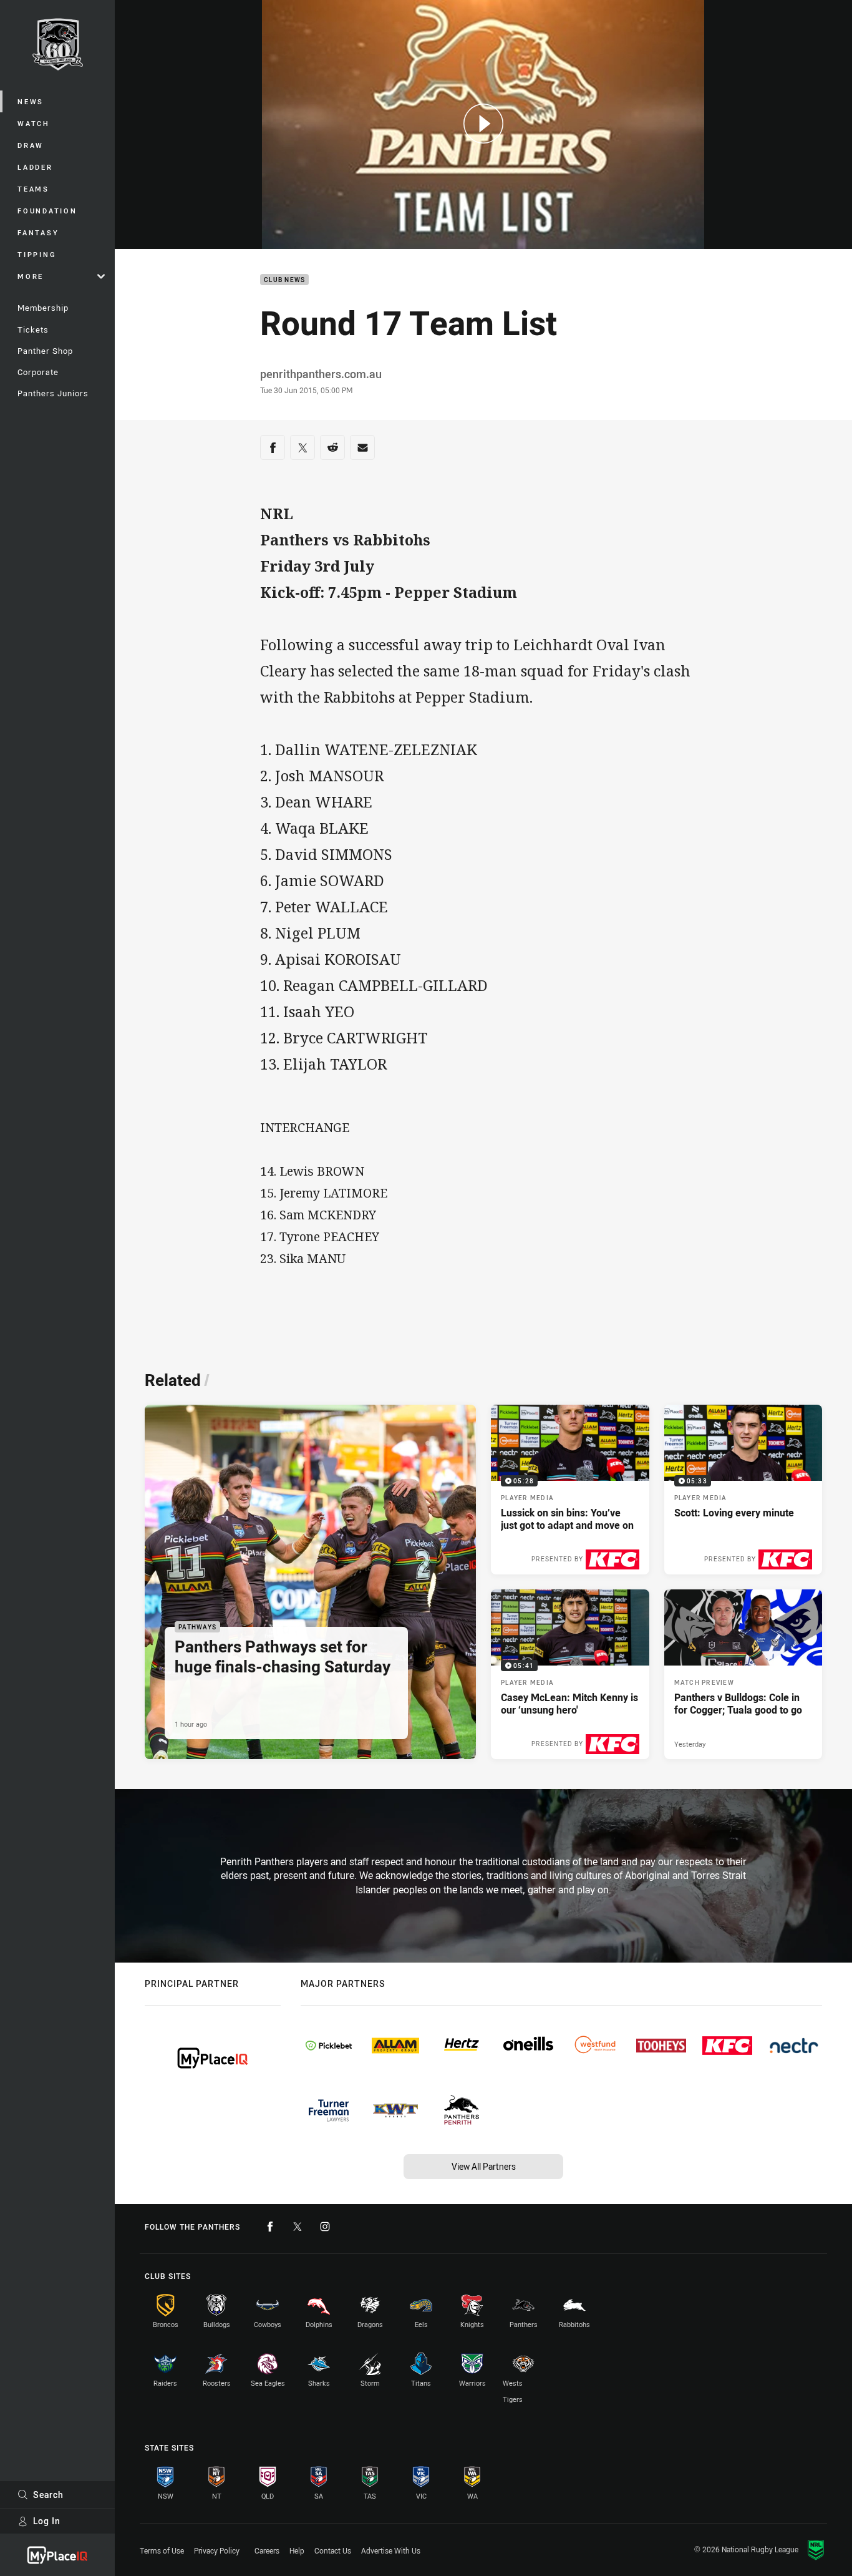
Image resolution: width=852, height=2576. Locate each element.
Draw (31, 145)
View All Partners (484, 2166)
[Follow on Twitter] (298, 2227)
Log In (47, 2521)
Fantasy (38, 232)
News (31, 101)
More (31, 276)
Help (297, 2550)
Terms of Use (162, 2550)
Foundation (47, 211)
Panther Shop (45, 351)
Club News (284, 280)
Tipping (37, 254)
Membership (43, 308)
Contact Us (333, 2550)
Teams (33, 189)
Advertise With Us (391, 2550)
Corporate (38, 372)
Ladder (35, 167)
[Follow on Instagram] (325, 2227)
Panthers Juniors (53, 393)
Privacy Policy (217, 2550)
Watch (34, 123)
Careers (267, 2550)
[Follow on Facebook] (270, 2227)
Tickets (33, 329)
